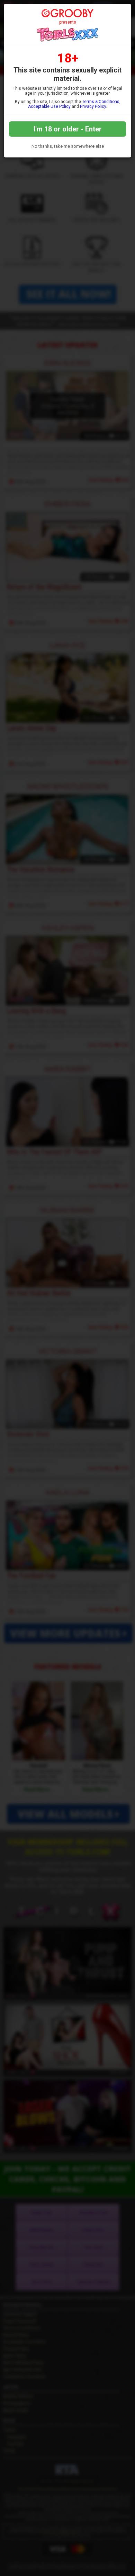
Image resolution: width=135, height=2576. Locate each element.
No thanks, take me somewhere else (68, 146)
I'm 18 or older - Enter (68, 129)
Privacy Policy (93, 106)
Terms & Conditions (101, 102)
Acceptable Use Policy (49, 106)
